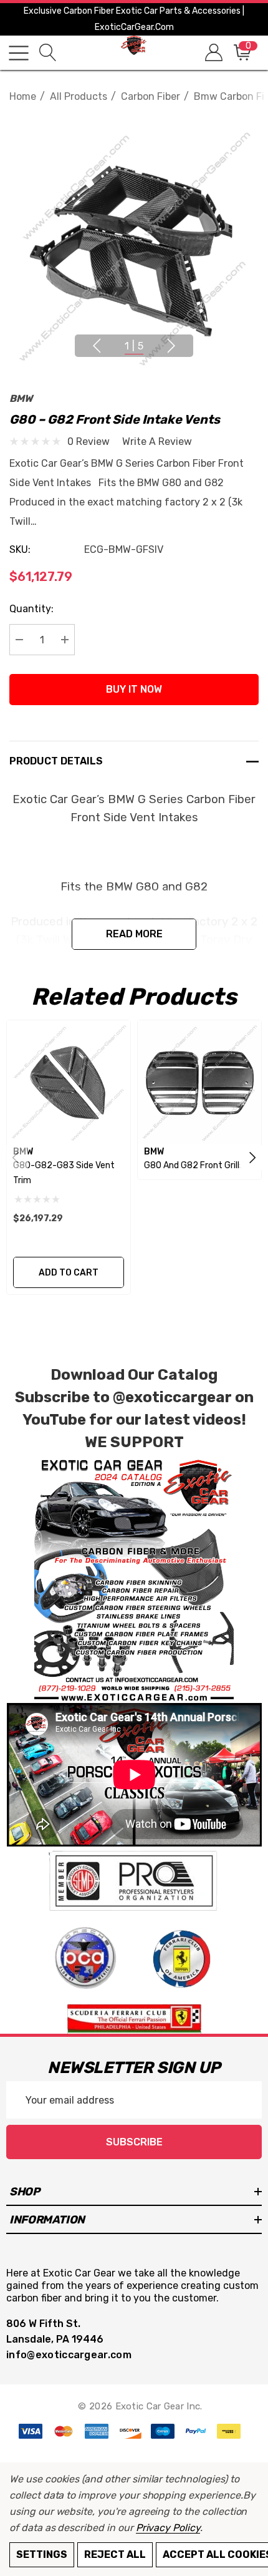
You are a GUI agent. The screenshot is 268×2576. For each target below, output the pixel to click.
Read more (134, 934)
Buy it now (134, 689)
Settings (42, 2554)
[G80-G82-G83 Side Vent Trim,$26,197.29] (69, 1082)
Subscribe (134, 2142)
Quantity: (31, 609)
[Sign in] (213, 53)
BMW (21, 398)
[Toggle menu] (19, 53)
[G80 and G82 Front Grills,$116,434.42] (199, 1082)
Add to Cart (69, 1273)
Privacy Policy (168, 2528)
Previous (97, 346)
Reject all (115, 2554)
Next (171, 346)
